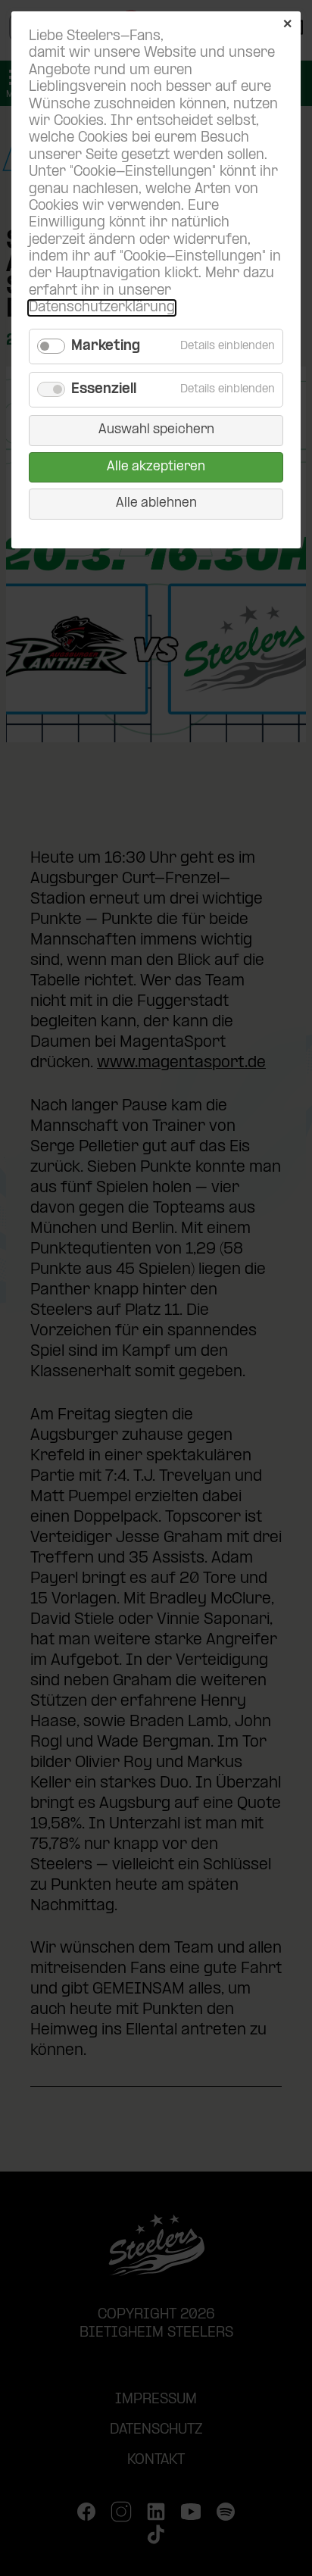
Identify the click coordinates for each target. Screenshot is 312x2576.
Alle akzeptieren (156, 467)
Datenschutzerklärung (102, 308)
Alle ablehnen (156, 503)
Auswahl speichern (156, 430)
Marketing (106, 347)
